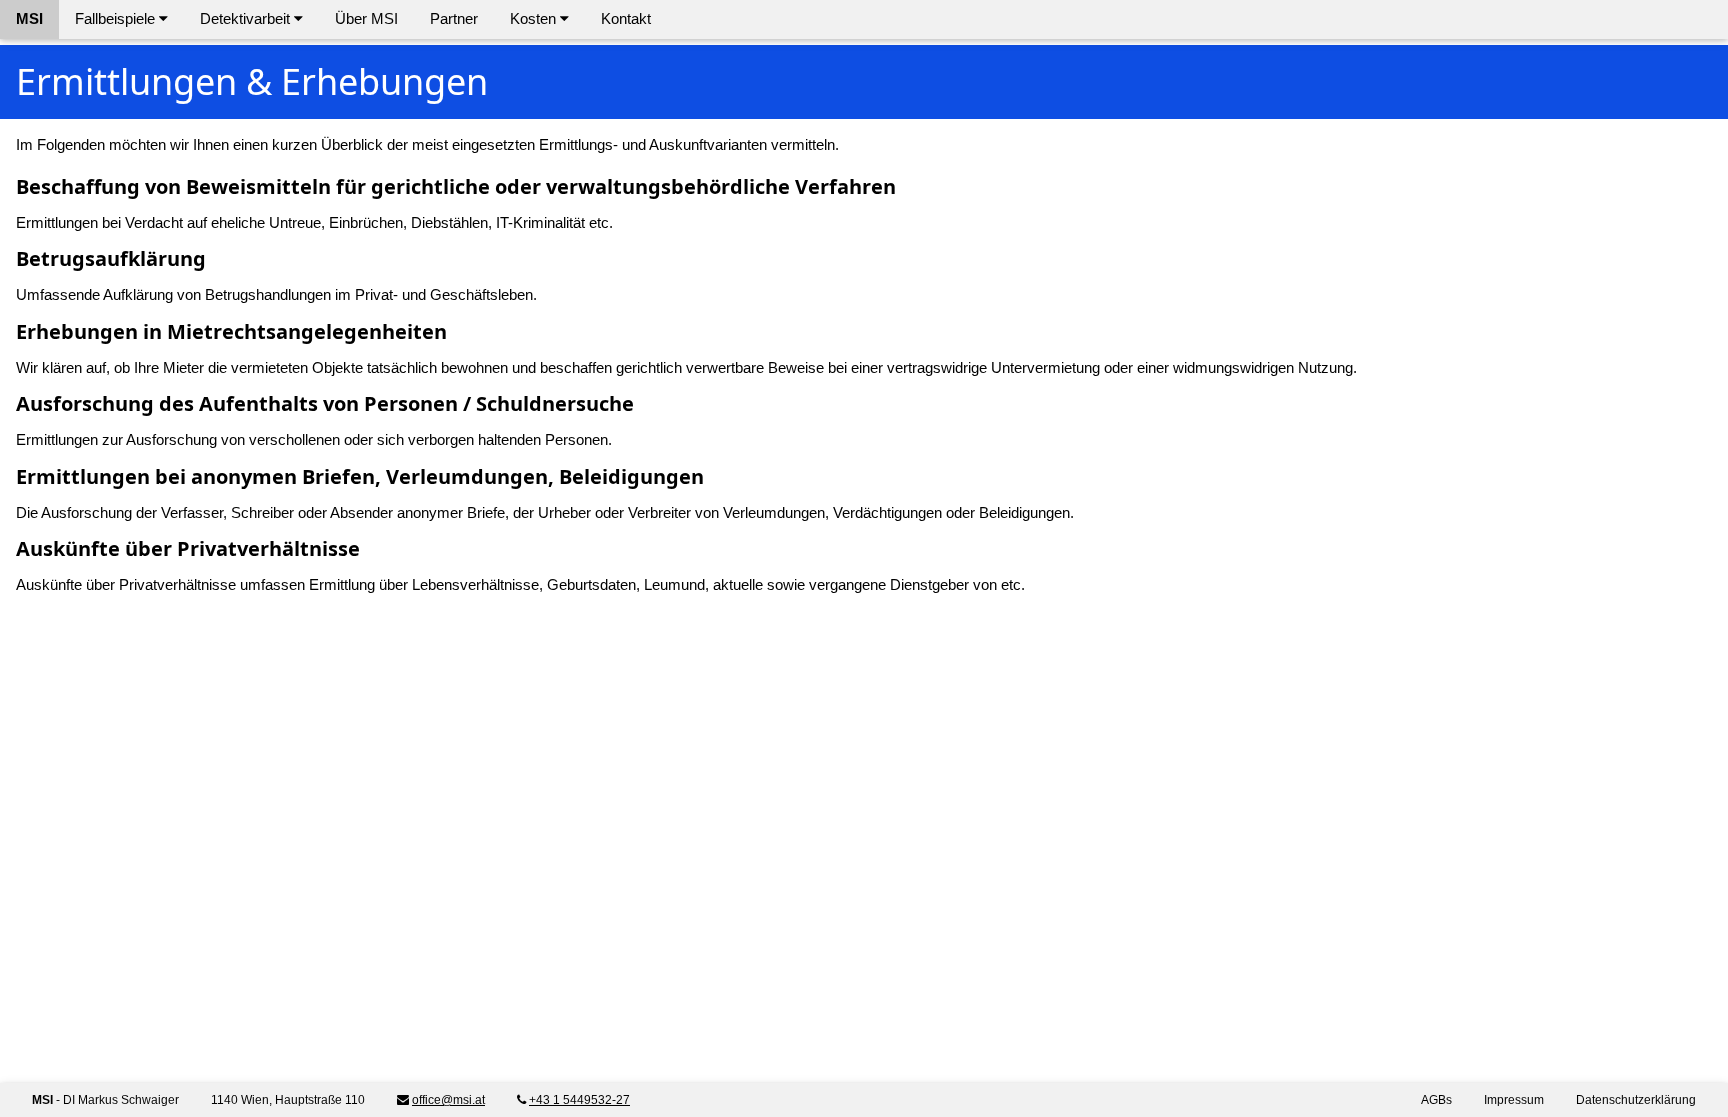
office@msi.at (448, 1100)
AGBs (1436, 1100)
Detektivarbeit (247, 18)
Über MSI (366, 18)
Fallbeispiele (117, 18)
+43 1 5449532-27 (579, 1100)
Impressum (1514, 1100)
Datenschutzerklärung (1636, 1100)
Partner (454, 18)
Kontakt (626, 18)
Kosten (535, 18)
